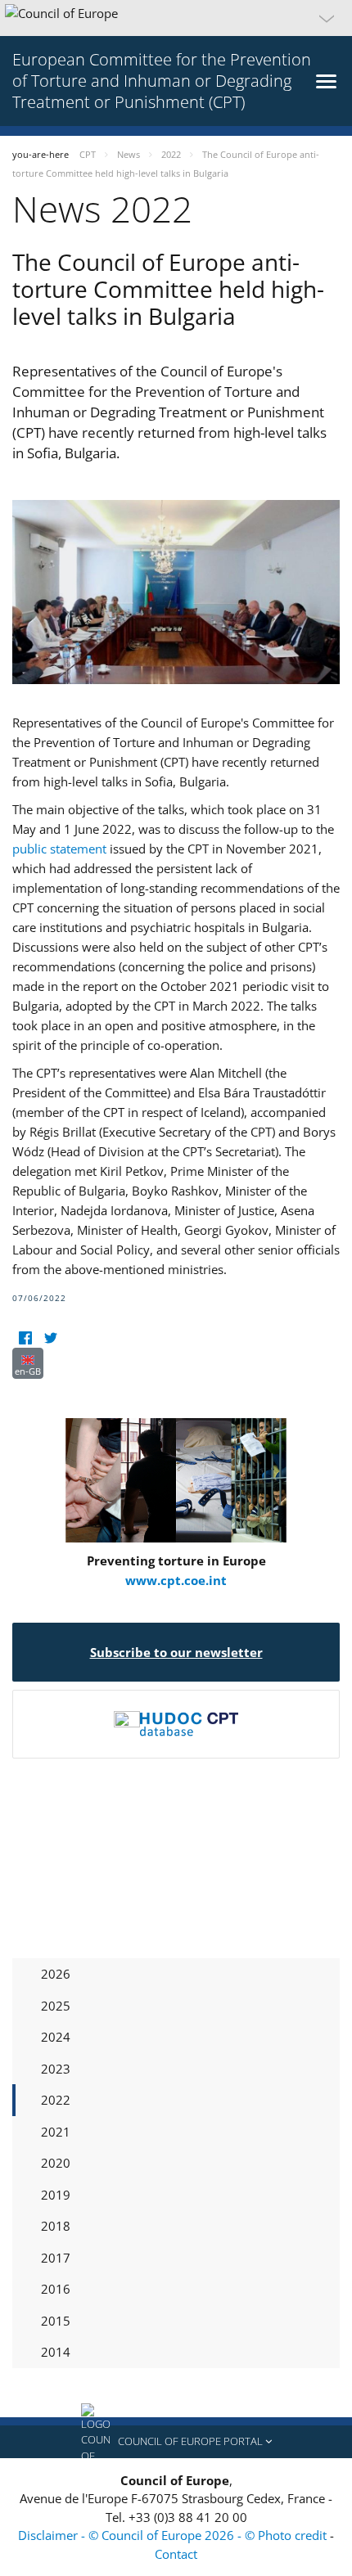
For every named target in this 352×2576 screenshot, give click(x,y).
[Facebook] (25, 1338)
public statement (59, 849)
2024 (56, 2037)
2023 (56, 2069)
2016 (56, 2289)
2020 (56, 2163)
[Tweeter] (50, 1338)
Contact (176, 2554)
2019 (56, 2195)
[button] (176, 18)
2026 (56, 1974)
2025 (56, 2006)
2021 (56, 2132)
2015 (56, 2321)
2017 (56, 2258)
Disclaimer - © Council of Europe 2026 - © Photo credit (174, 2535)
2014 (56, 2352)
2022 (56, 2100)
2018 (56, 2226)
